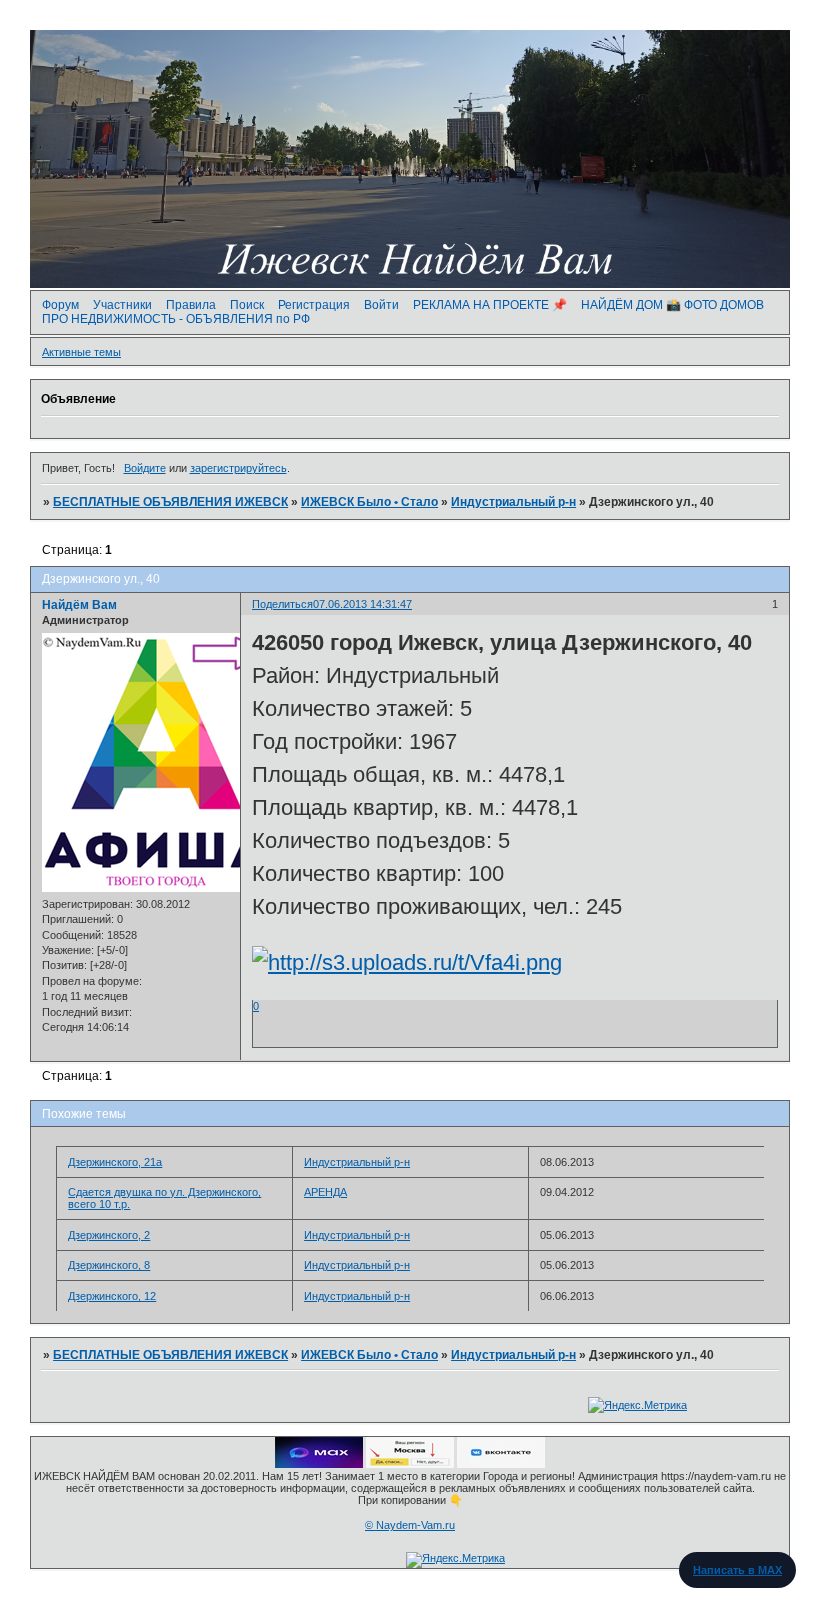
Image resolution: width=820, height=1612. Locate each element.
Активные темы (81, 352)
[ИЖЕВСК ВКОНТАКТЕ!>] (501, 1464)
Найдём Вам (79, 605)
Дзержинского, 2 (109, 1235)
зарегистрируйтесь (238, 468)
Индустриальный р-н (513, 502)
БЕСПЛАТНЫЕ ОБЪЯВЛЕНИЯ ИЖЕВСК (170, 502)
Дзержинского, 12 (112, 1296)
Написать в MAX (737, 1570)
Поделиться (282, 604)
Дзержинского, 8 (109, 1265)
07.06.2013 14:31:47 (362, 604)
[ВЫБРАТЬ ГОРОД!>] (410, 1464)
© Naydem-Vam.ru (410, 1525)
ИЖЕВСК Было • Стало (369, 502)
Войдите (145, 468)
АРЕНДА (325, 1192)
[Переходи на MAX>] (319, 1464)
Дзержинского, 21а (115, 1162)
